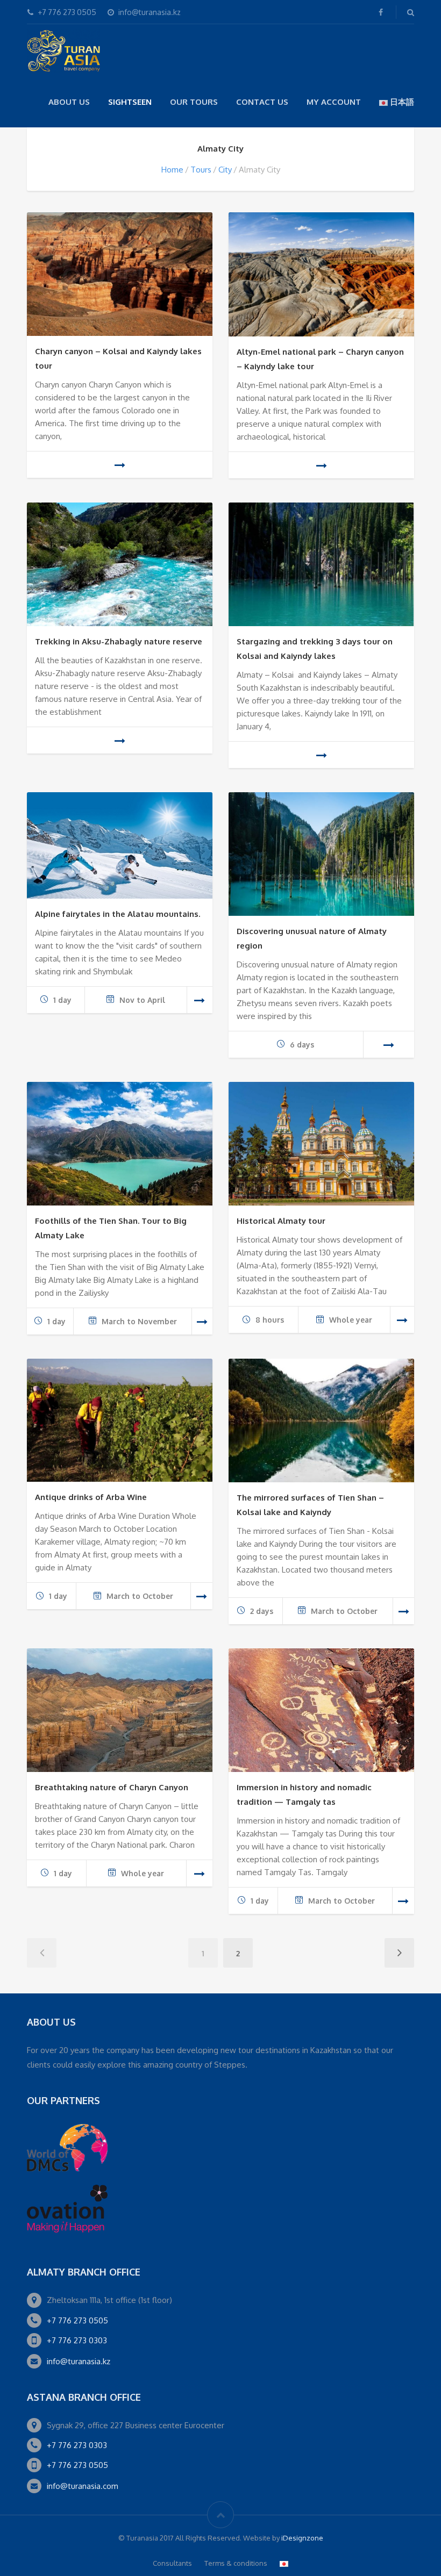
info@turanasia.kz (79, 2361)
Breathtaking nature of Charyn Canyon (112, 1787)
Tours (201, 170)
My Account (334, 102)
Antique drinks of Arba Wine (91, 1497)
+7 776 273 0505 (77, 2320)
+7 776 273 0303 (77, 2340)
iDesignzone (302, 2538)
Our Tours (194, 102)
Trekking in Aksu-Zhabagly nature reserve (119, 641)
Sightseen (130, 102)
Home (172, 170)
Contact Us (262, 102)
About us (69, 102)
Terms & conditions (236, 2563)
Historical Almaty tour (281, 1221)
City (225, 170)
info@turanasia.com (83, 2486)
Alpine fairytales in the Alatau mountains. (118, 914)
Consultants (172, 2563)
